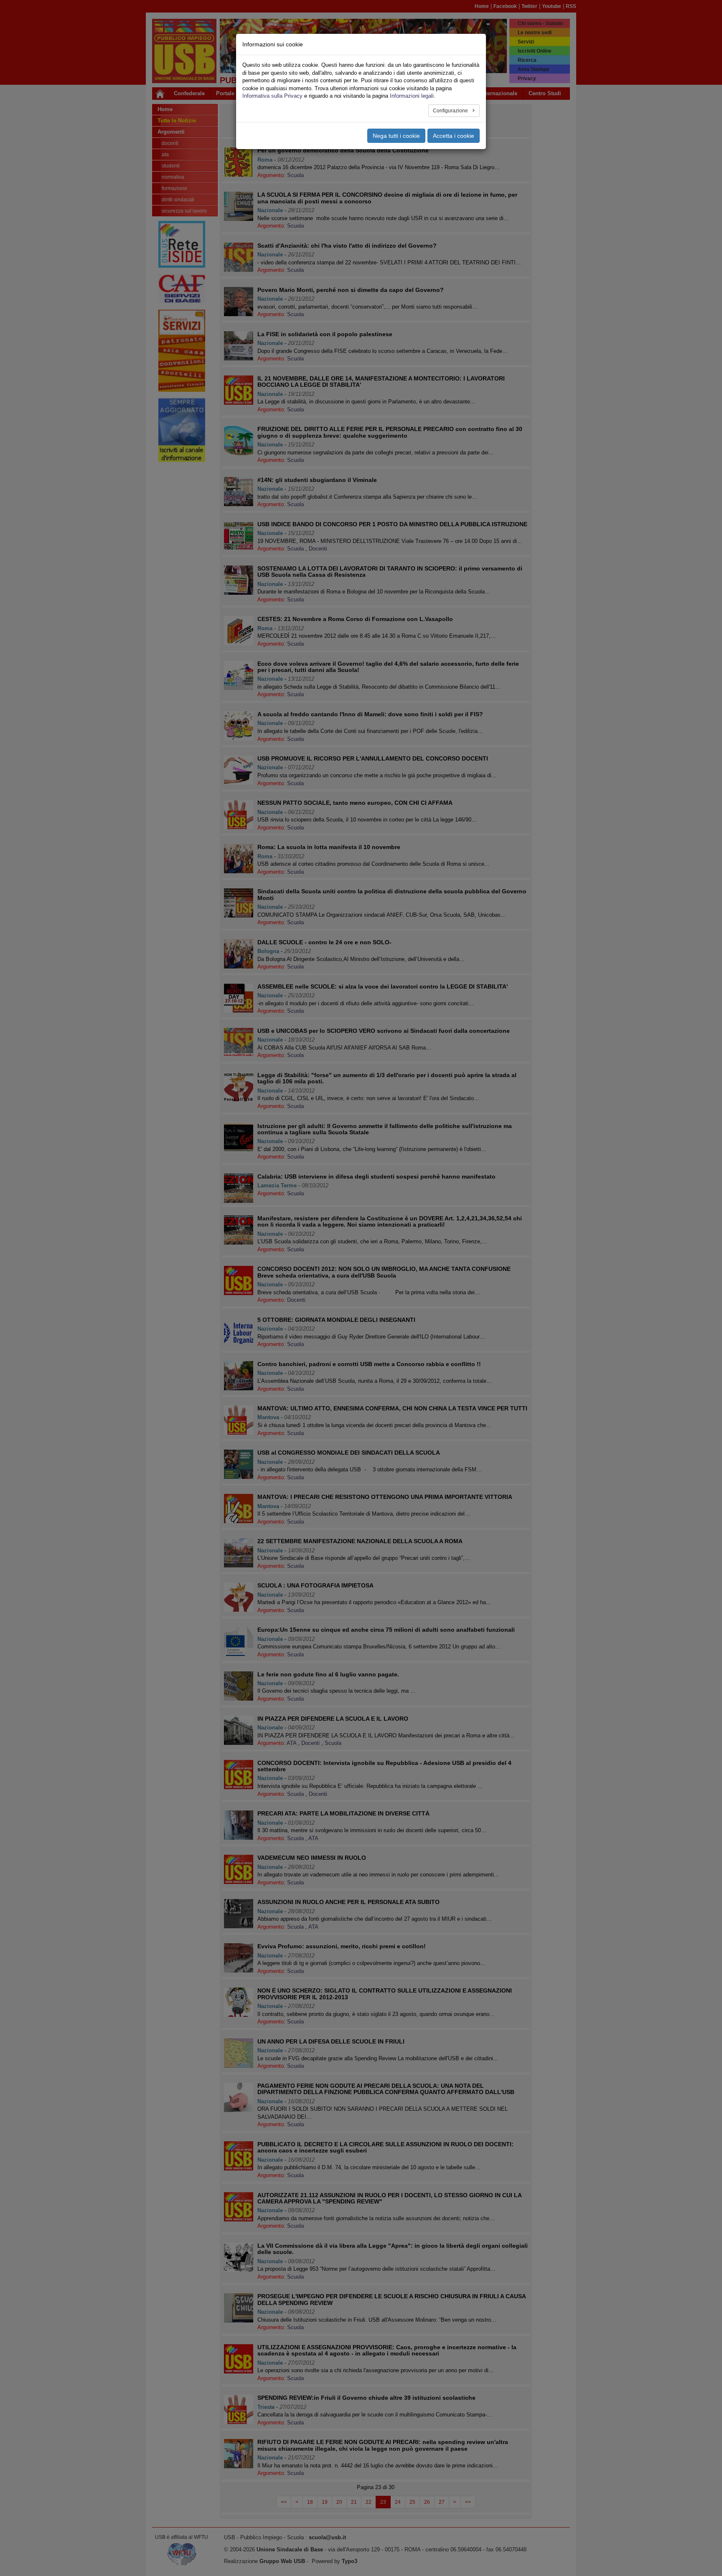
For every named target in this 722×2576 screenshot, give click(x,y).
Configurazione (451, 111)
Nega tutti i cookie (396, 136)
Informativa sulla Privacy (272, 96)
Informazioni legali (412, 96)
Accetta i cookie (454, 136)
